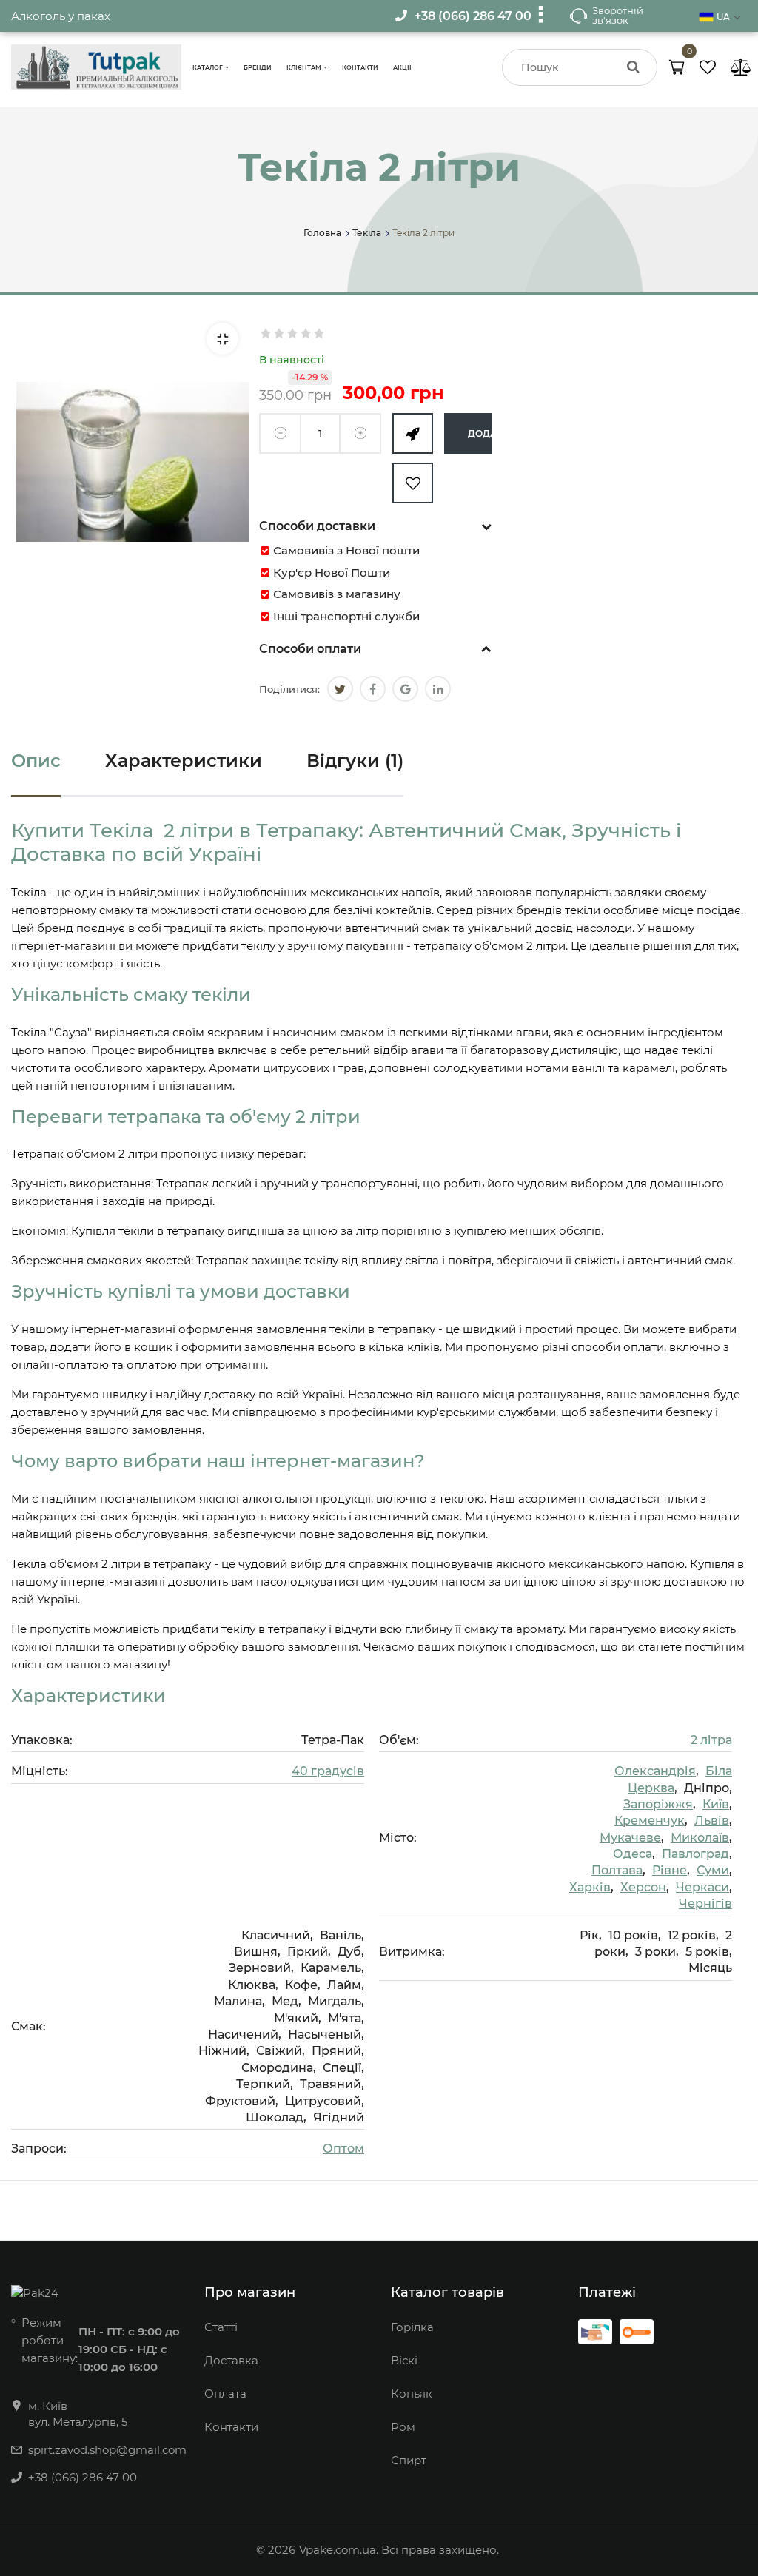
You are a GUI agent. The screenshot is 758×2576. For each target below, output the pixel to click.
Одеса (633, 1854)
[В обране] (413, 483)
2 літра (711, 1740)
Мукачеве (630, 1838)
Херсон (643, 1887)
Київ (716, 1804)
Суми (713, 1870)
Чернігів (705, 1904)
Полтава (617, 1870)
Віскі (404, 2360)
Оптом (343, 2149)
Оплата (225, 2394)
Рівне (670, 1870)
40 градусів (328, 1771)
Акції (402, 67)
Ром (403, 2427)
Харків (590, 1887)
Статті (221, 2327)
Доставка (231, 2360)
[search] (633, 67)
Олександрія (655, 1771)
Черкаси (702, 1887)
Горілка (412, 2327)
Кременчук (650, 1821)
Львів (712, 1821)
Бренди (258, 67)
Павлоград (695, 1854)
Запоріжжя (658, 1804)
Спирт (409, 2460)
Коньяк (412, 2394)
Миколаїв (700, 1838)
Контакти (360, 67)
